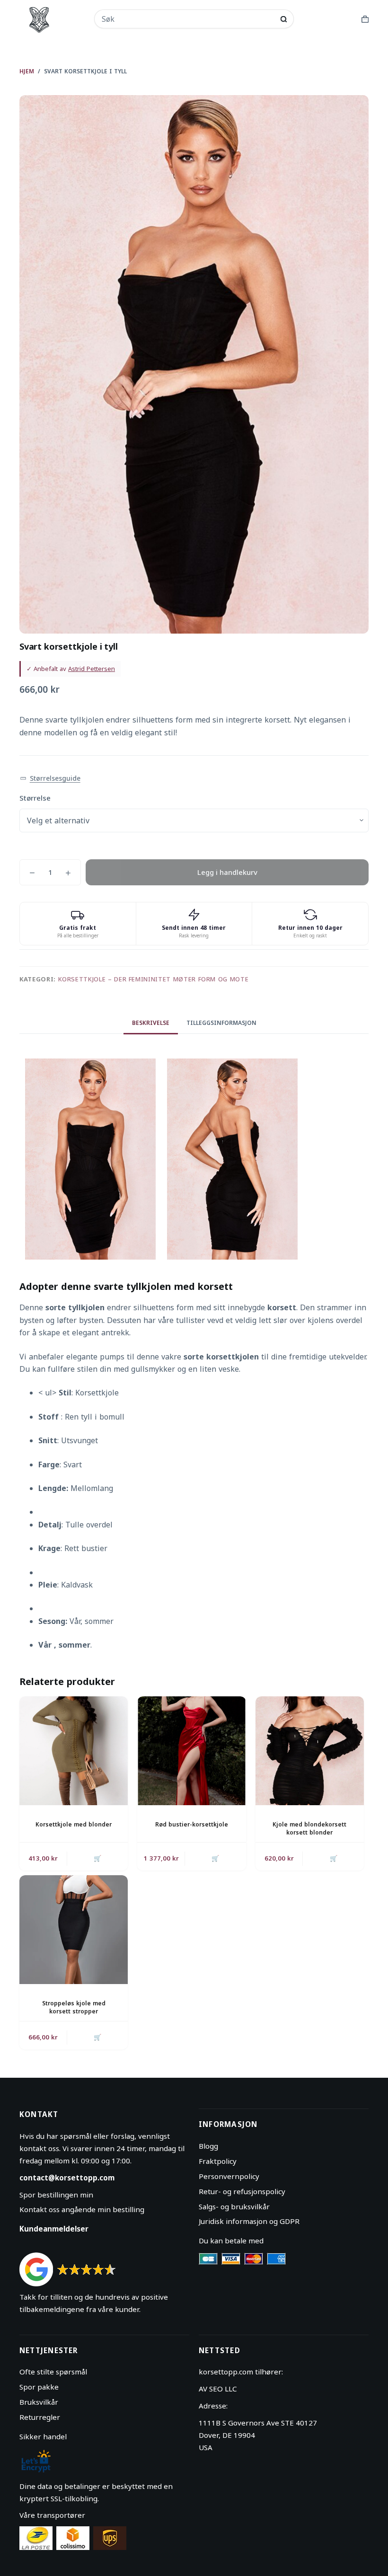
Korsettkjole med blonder (74, 1824)
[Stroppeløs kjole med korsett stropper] (74, 1929)
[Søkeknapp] (284, 19)
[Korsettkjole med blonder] (74, 1751)
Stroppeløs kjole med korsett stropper (74, 2007)
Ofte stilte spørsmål (53, 2372)
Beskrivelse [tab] (151, 1023)
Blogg (208, 2146)
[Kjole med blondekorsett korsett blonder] (310, 1751)
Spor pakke (39, 2387)
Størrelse (35, 798)
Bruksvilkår (39, 2402)
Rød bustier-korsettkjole (192, 1824)
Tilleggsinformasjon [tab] (221, 1023)
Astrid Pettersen (92, 669)
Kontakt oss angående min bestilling (82, 2209)
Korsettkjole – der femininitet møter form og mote (154, 979)
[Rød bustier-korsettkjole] (191, 1751)
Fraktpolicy (218, 2161)
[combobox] (188, 19)
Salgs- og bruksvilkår (234, 2206)
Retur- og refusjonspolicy (242, 2191)
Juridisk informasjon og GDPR (249, 2221)
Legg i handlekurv (227, 872)
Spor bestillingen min (56, 2195)
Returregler (40, 2417)
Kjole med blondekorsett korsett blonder (309, 1828)
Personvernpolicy (229, 2176)
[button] (50, 779)
